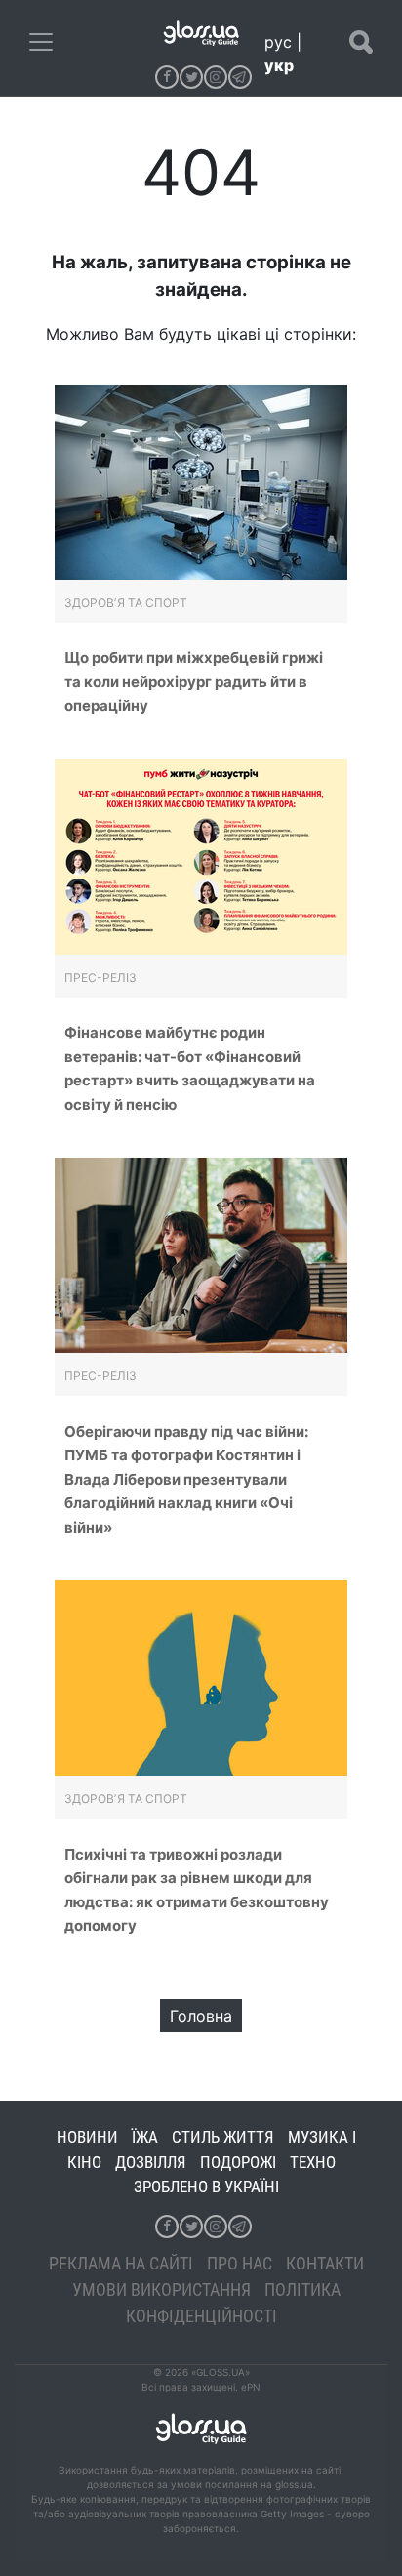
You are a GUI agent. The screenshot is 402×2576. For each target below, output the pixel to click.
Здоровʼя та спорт (126, 603)
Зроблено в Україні (206, 2187)
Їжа (145, 2137)
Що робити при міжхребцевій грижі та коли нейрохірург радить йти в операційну (194, 681)
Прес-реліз (100, 978)
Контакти (325, 2263)
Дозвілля (151, 2162)
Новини (87, 2137)
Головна (201, 2016)
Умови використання (161, 2290)
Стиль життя (223, 2137)
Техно (313, 2162)
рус (278, 42)
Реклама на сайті (121, 2263)
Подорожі (238, 2162)
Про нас (240, 2263)
